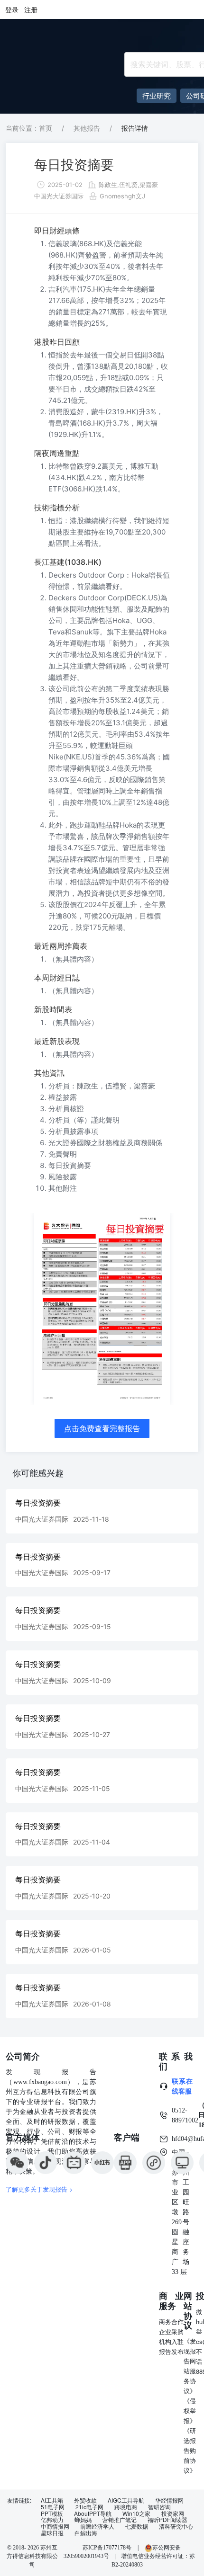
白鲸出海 (86, 2533)
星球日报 (52, 2533)
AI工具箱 (52, 2500)
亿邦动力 (52, 2520)
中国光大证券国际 (59, 196)
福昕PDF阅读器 (167, 2520)
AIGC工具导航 (126, 2500)
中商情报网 (55, 2526)
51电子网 (53, 2507)
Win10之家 (136, 2514)
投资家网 (173, 2514)
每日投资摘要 (74, 165)
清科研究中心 (176, 2526)
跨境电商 (126, 2507)
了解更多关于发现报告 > (39, 2189)
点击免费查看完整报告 (102, 1428)
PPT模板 (52, 2514)
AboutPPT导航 (93, 2514)
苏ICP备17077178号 (107, 2548)
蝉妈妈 (83, 2520)
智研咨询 (159, 2507)
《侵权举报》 (190, 2411)
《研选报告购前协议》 (190, 2450)
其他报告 (87, 128)
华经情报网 (169, 2500)
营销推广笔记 (120, 2520)
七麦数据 (137, 2526)
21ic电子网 (89, 2507)
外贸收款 (85, 2500)
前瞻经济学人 (97, 2526)
